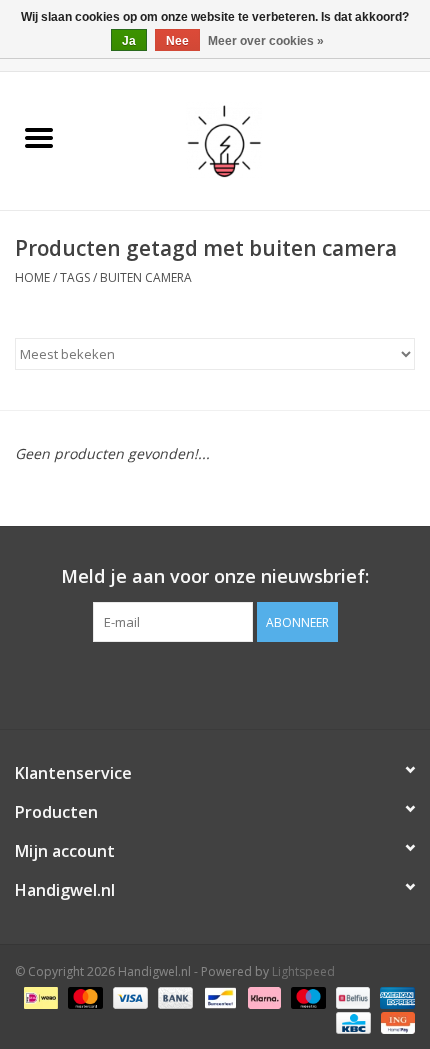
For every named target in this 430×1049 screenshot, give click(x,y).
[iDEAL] (39, 996)
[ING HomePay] (394, 1021)
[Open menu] (39, 137)
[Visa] (128, 996)
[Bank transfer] (173, 996)
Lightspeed (303, 971)
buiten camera (146, 277)
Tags (75, 277)
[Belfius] (351, 996)
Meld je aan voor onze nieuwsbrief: (215, 576)
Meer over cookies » (266, 41)
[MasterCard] (83, 996)
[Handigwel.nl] (254, 139)
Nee (177, 41)
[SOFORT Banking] (262, 996)
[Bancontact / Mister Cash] (218, 996)
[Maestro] (306, 996)
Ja (129, 41)
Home (32, 277)
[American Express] (394, 996)
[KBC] (351, 1021)
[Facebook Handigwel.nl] (215, 683)
